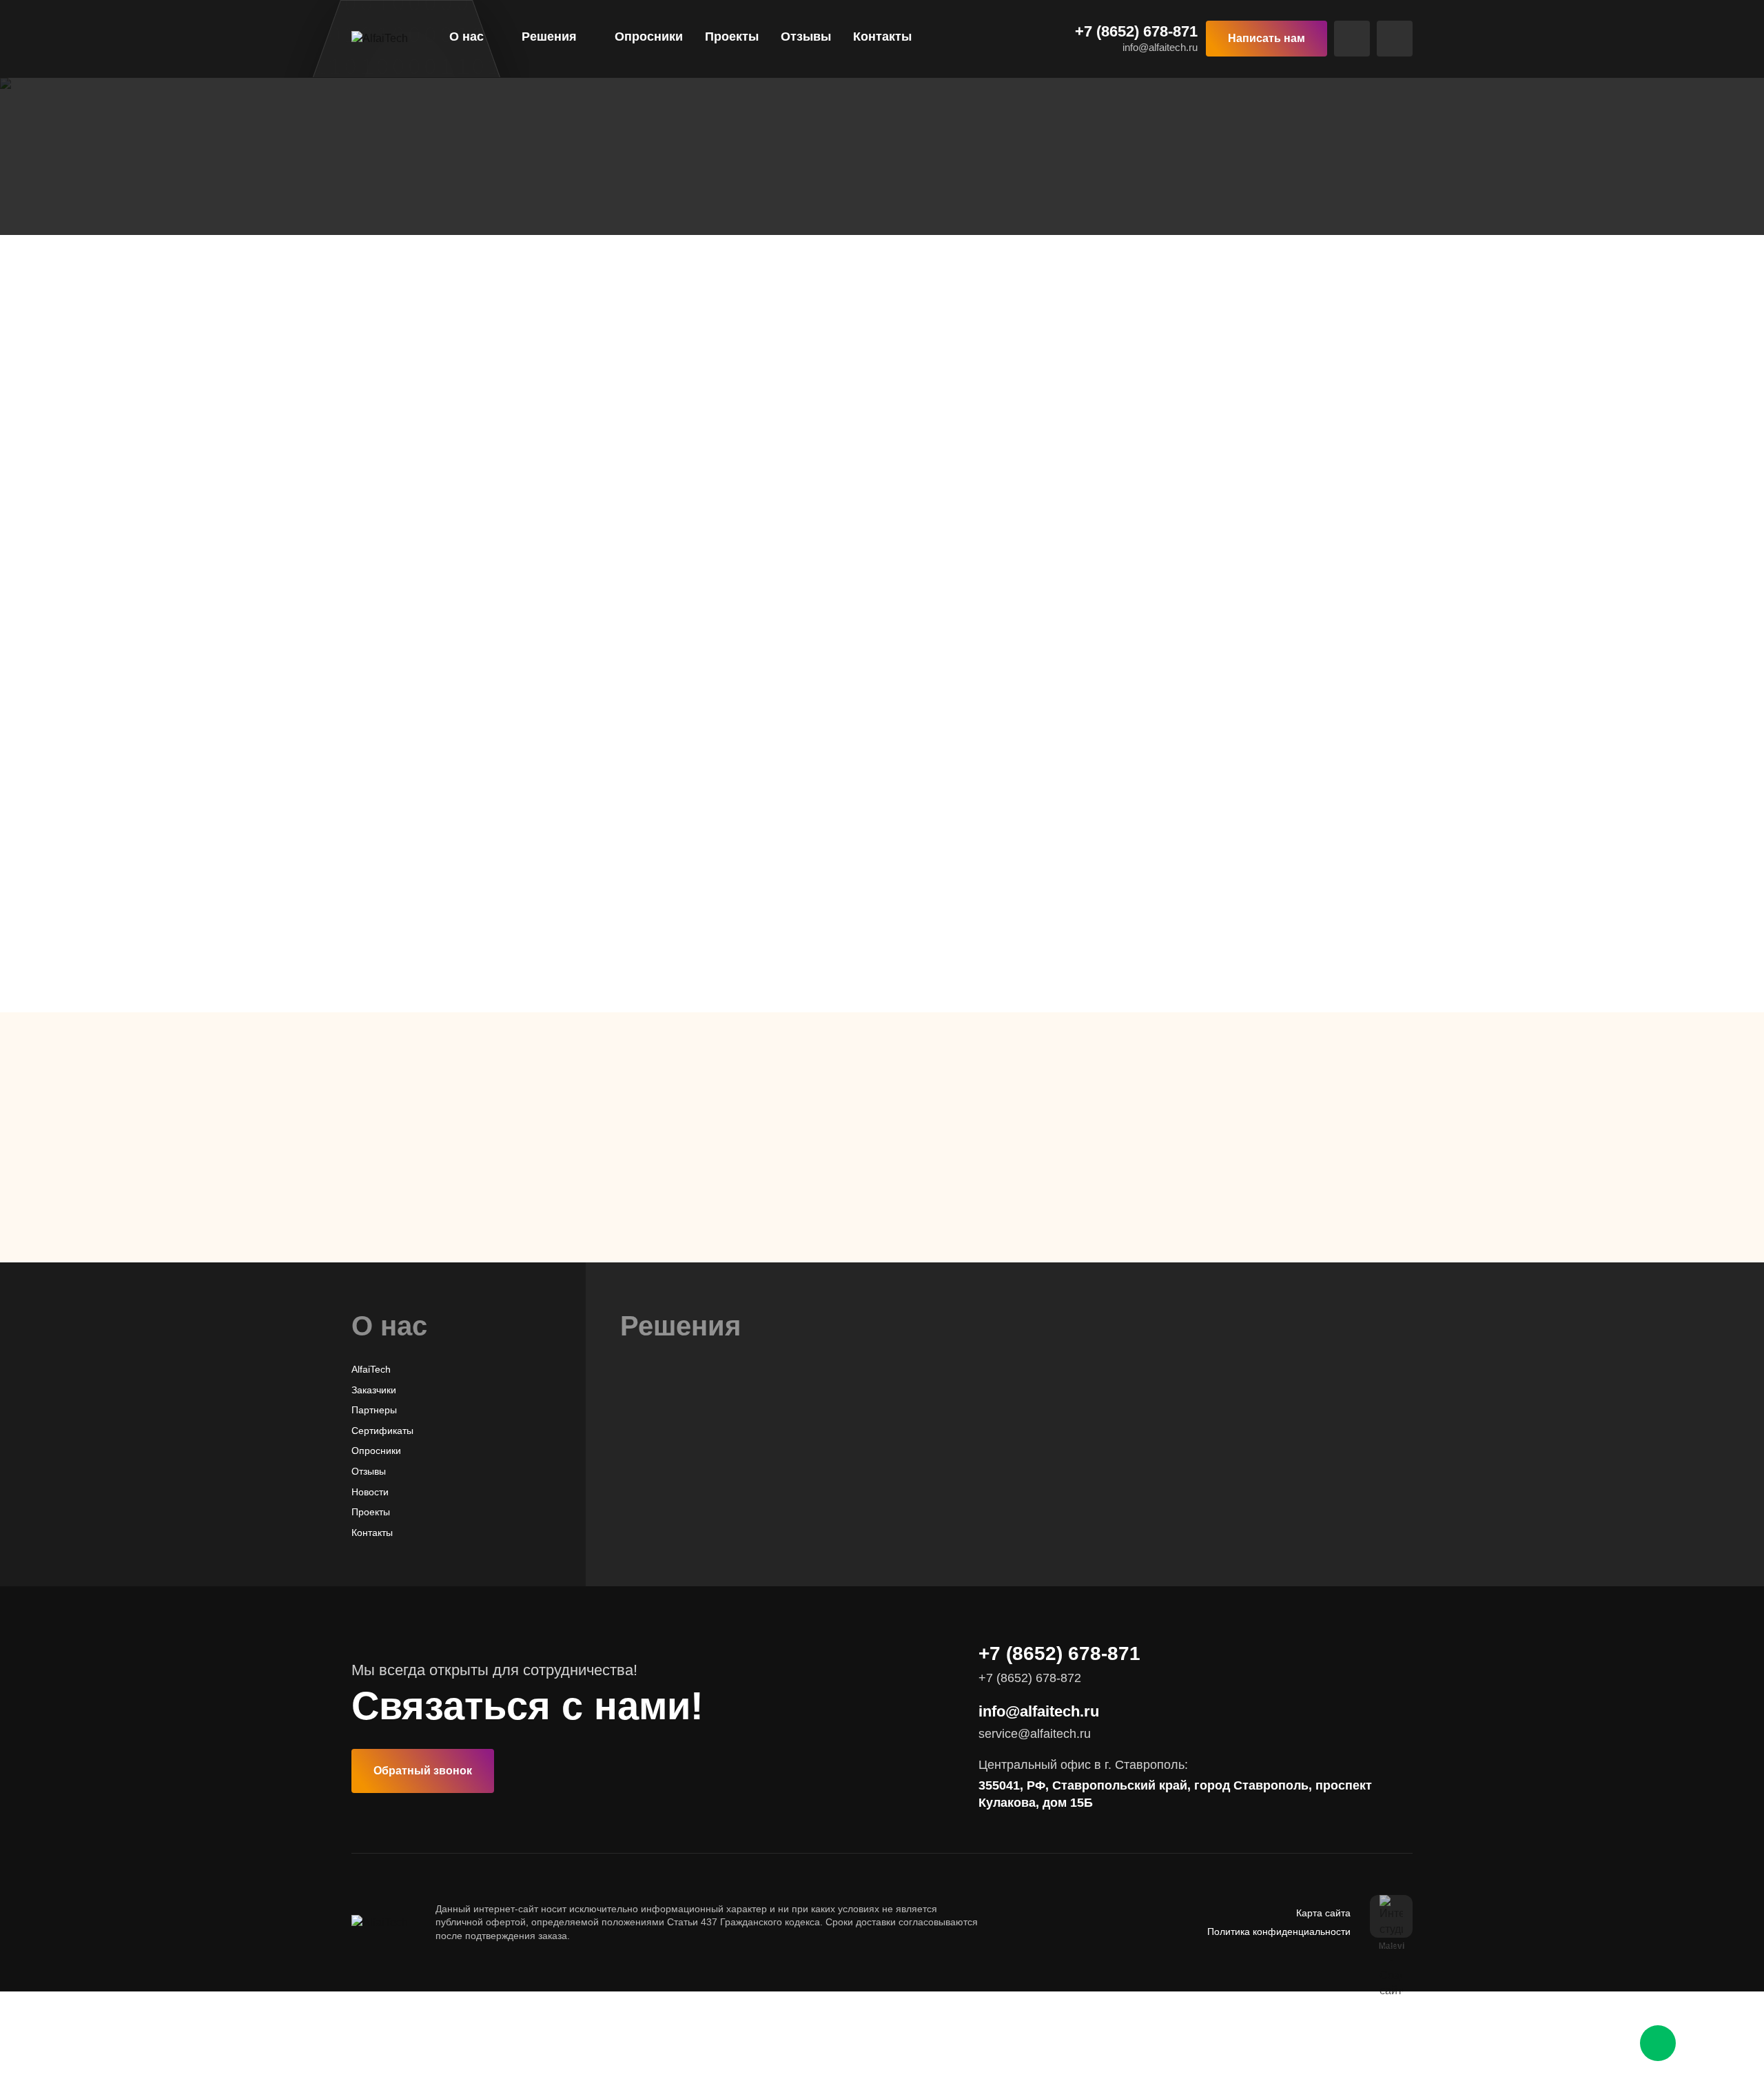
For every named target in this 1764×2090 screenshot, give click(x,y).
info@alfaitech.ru (1160, 47)
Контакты (882, 37)
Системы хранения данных (682, 1513)
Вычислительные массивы (680, 1473)
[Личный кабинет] (1395, 39)
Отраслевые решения (482, 176)
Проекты (732, 37)
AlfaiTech (371, 1369)
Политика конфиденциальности (1279, 1932)
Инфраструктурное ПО (672, 1493)
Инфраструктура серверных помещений (712, 1534)
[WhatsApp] (1658, 2043)
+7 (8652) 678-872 (1021, 1247)
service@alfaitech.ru (1035, 1734)
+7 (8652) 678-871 (1136, 32)
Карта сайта (1323, 1913)
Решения (549, 37)
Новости (370, 1492)
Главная (374, 176)
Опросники (649, 37)
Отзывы (806, 37)
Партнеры (374, 1410)
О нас (466, 37)
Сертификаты (382, 1431)
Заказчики (374, 1390)
